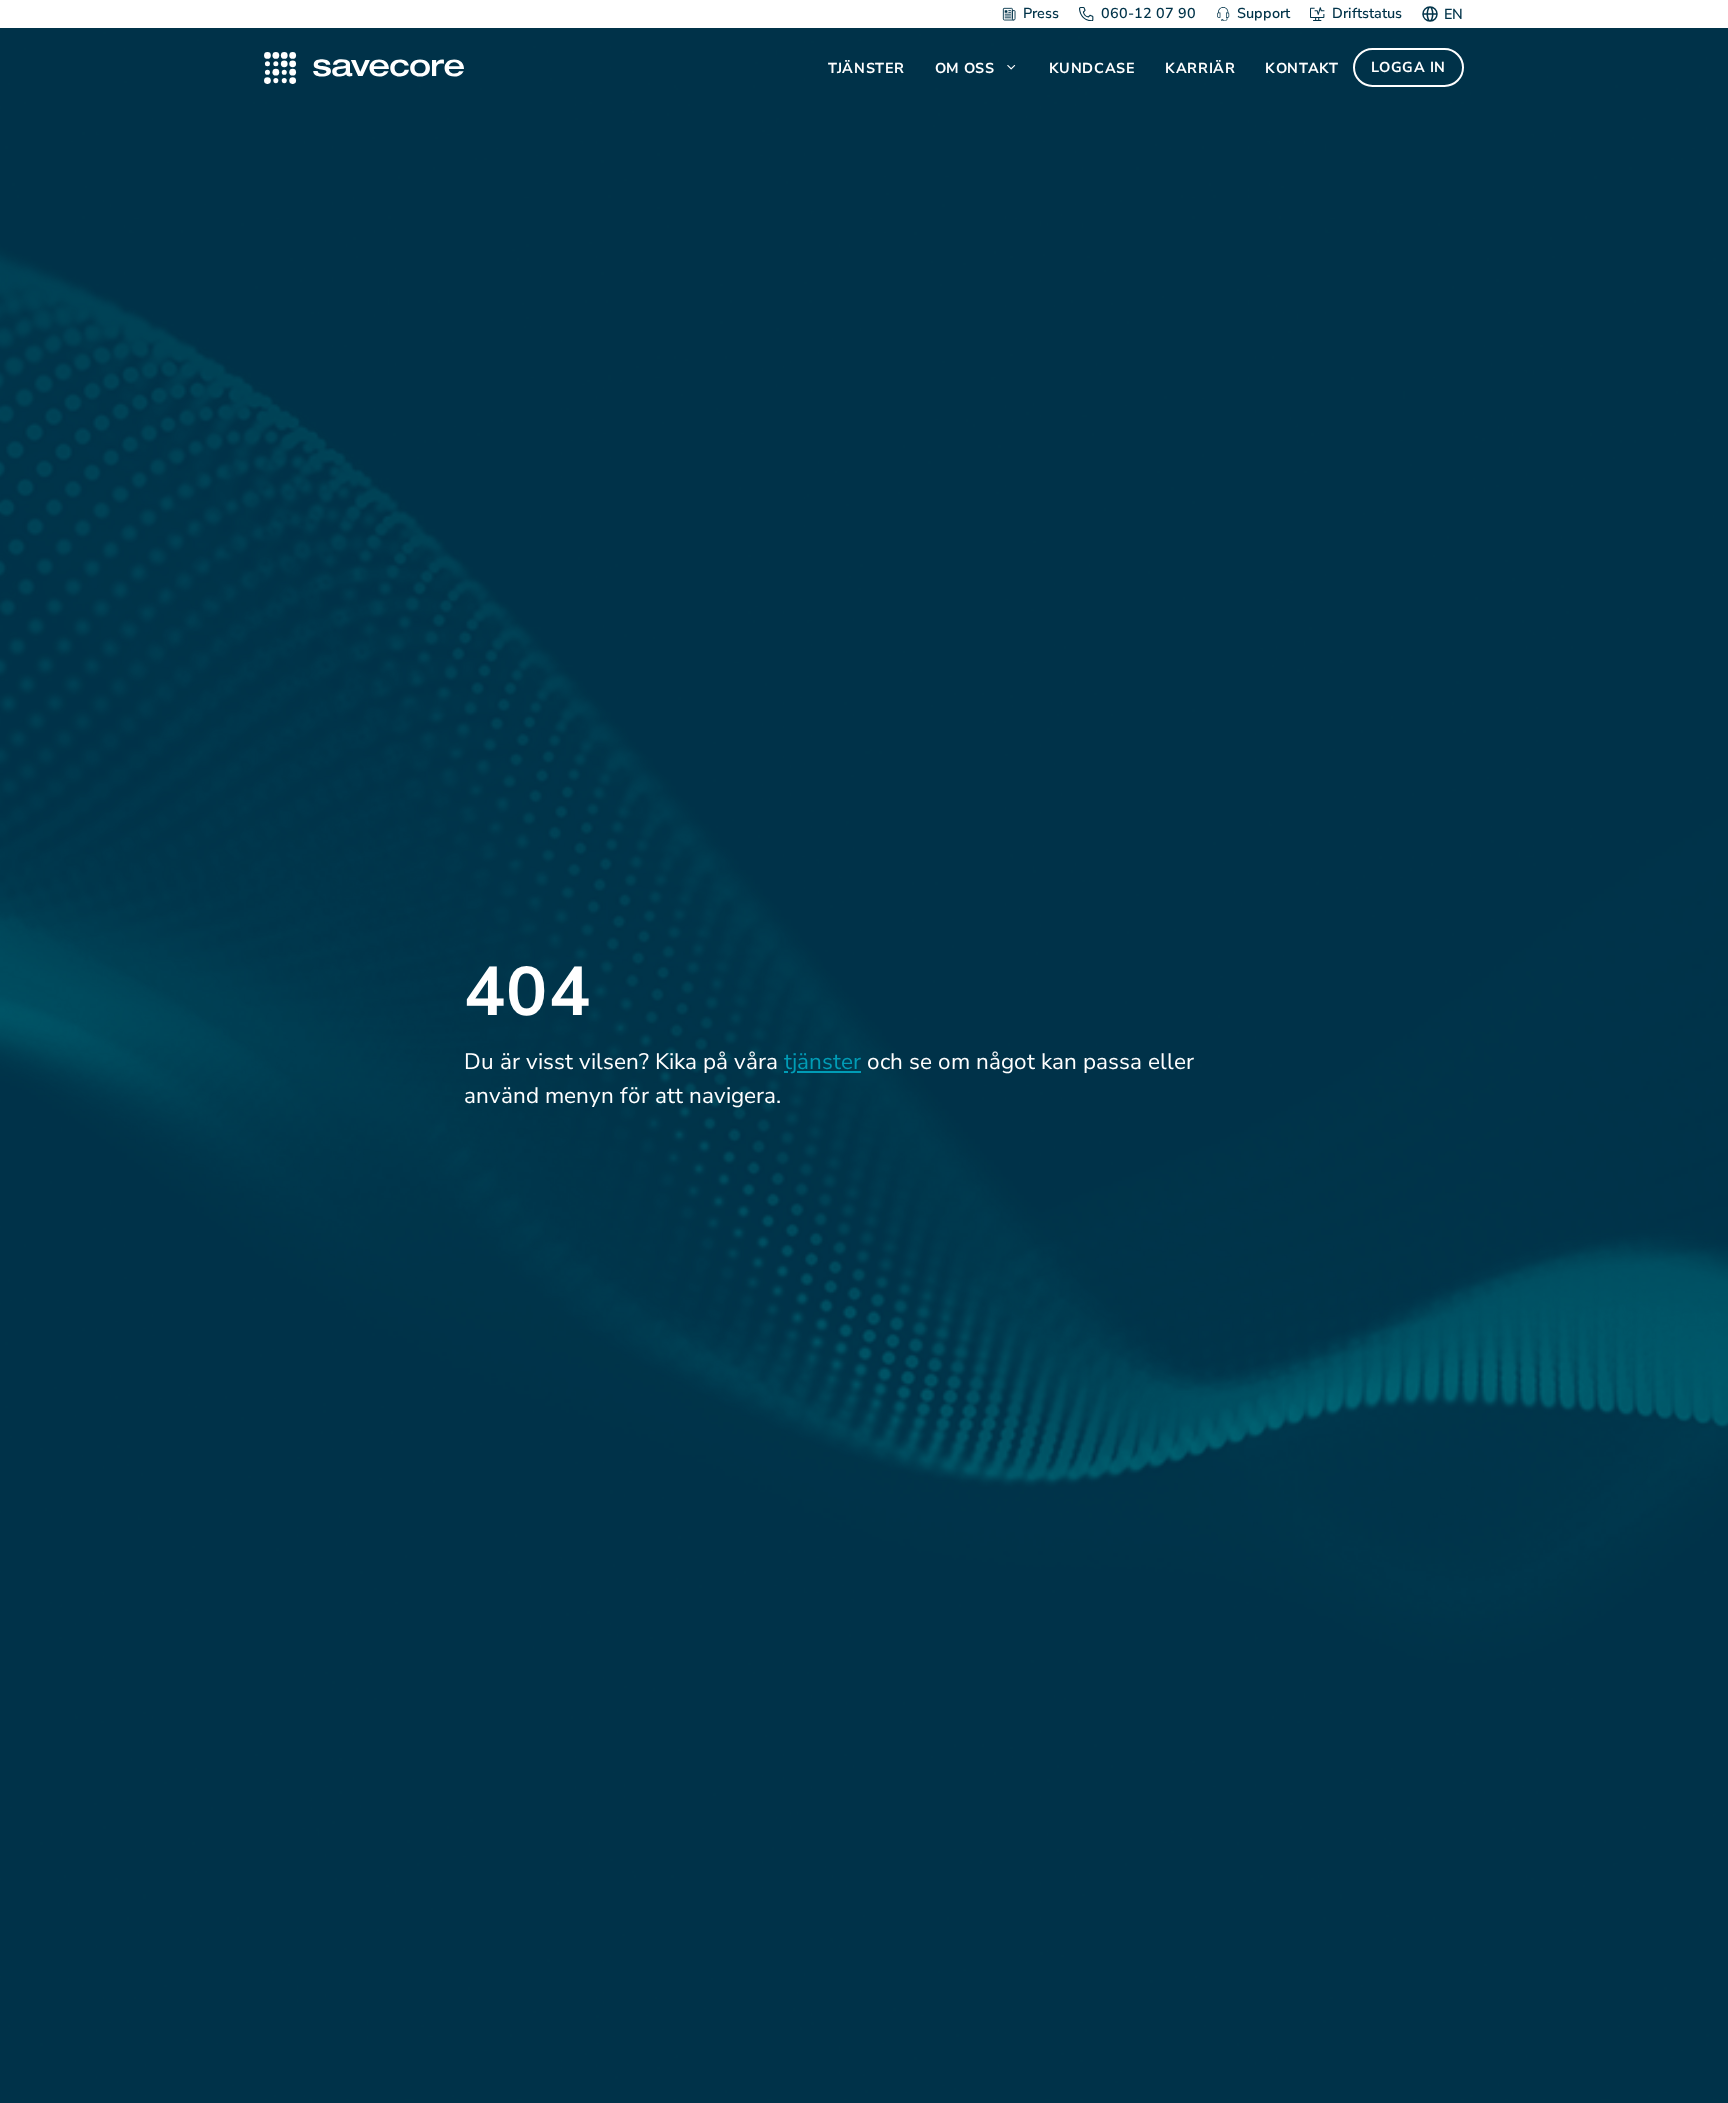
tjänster (822, 1061)
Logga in (1408, 67)
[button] (1013, 68)
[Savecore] (364, 68)
